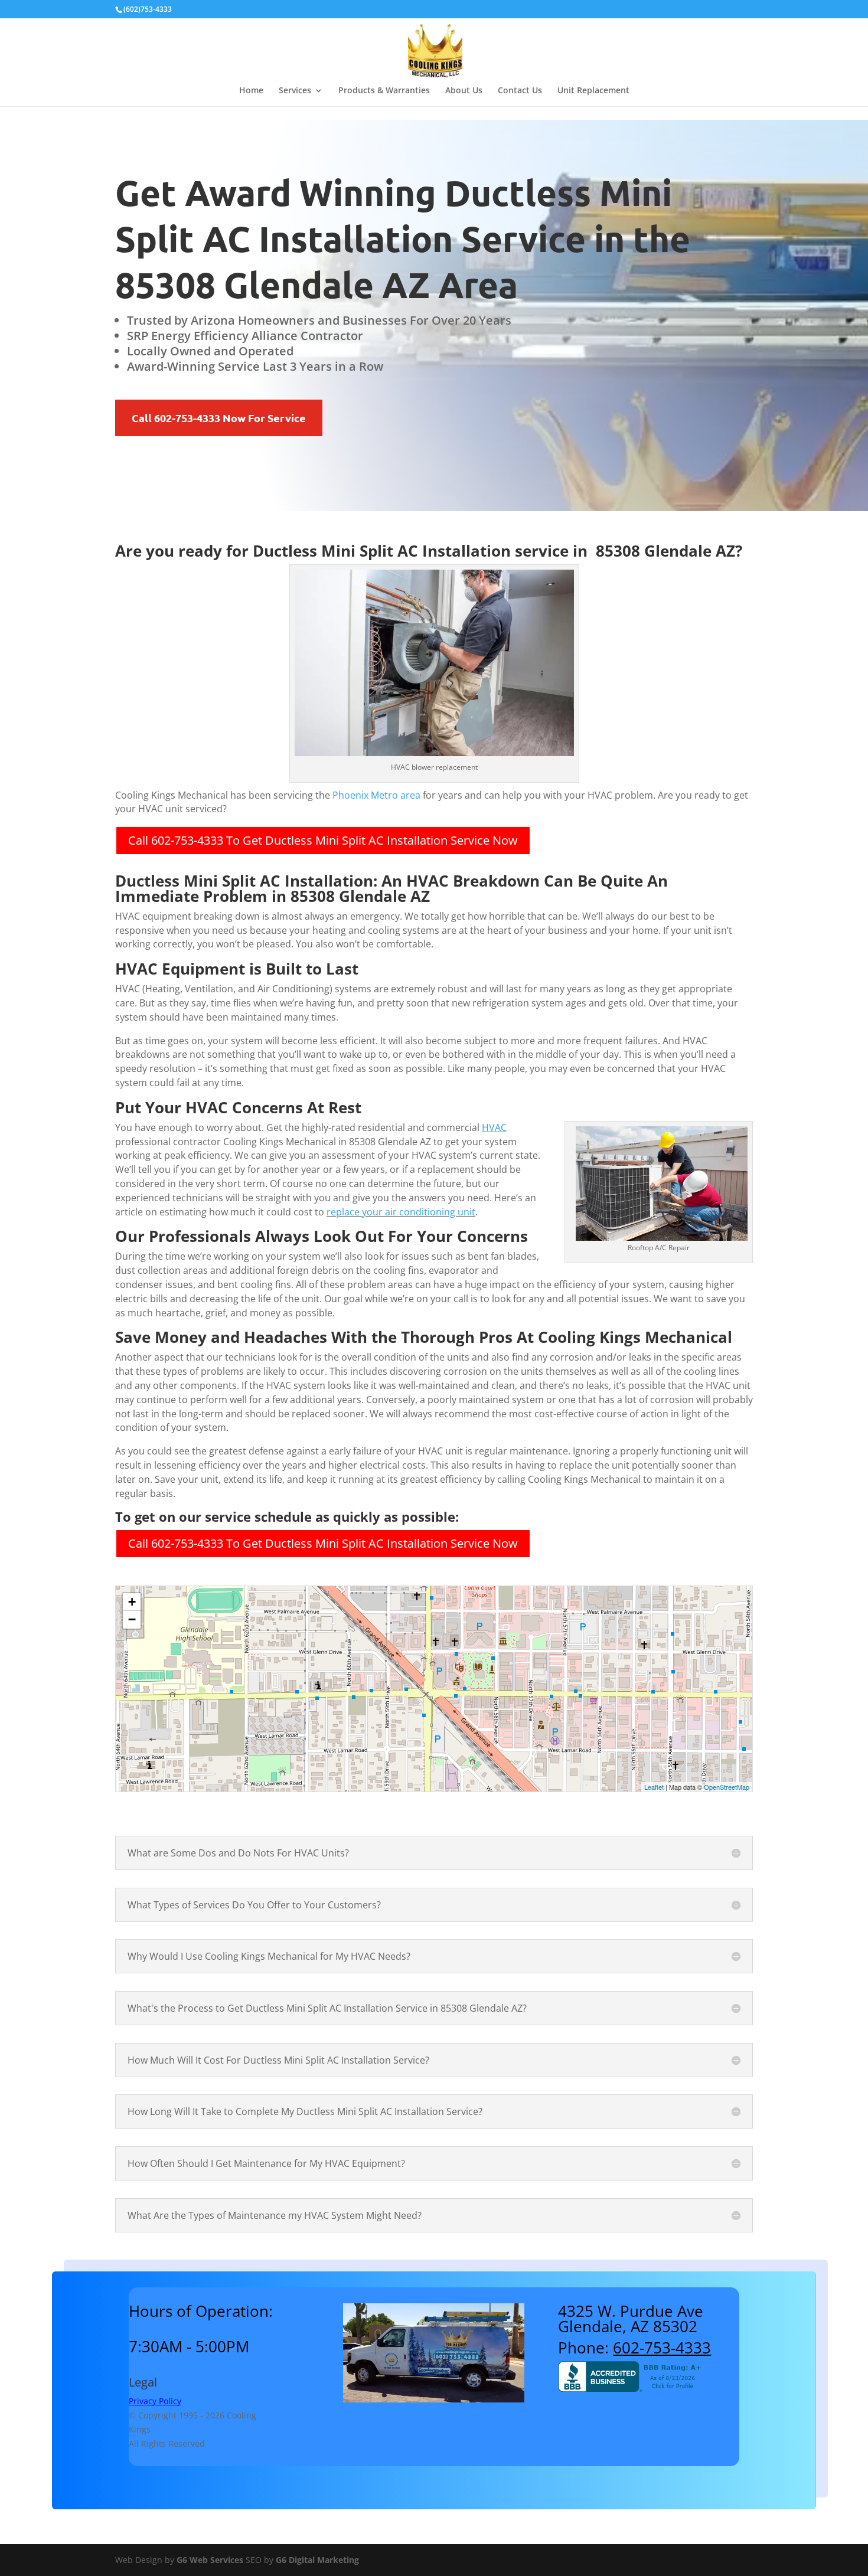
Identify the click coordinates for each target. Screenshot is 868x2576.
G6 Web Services (210, 2560)
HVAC (494, 1127)
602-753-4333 (662, 2348)
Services (295, 91)
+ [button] (132, 1602)
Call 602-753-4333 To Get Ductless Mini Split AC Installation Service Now (323, 840)
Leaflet (654, 1787)
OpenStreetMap (727, 1787)
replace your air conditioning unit (401, 1212)
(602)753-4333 (148, 9)
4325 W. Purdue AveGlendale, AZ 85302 (631, 2319)
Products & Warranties (384, 91)
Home (251, 91)
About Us (464, 91)
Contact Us (520, 91)
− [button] (132, 1619)
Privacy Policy (155, 2401)
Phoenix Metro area (376, 795)
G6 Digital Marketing (317, 2560)
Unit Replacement (593, 91)
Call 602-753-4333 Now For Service (219, 418)
